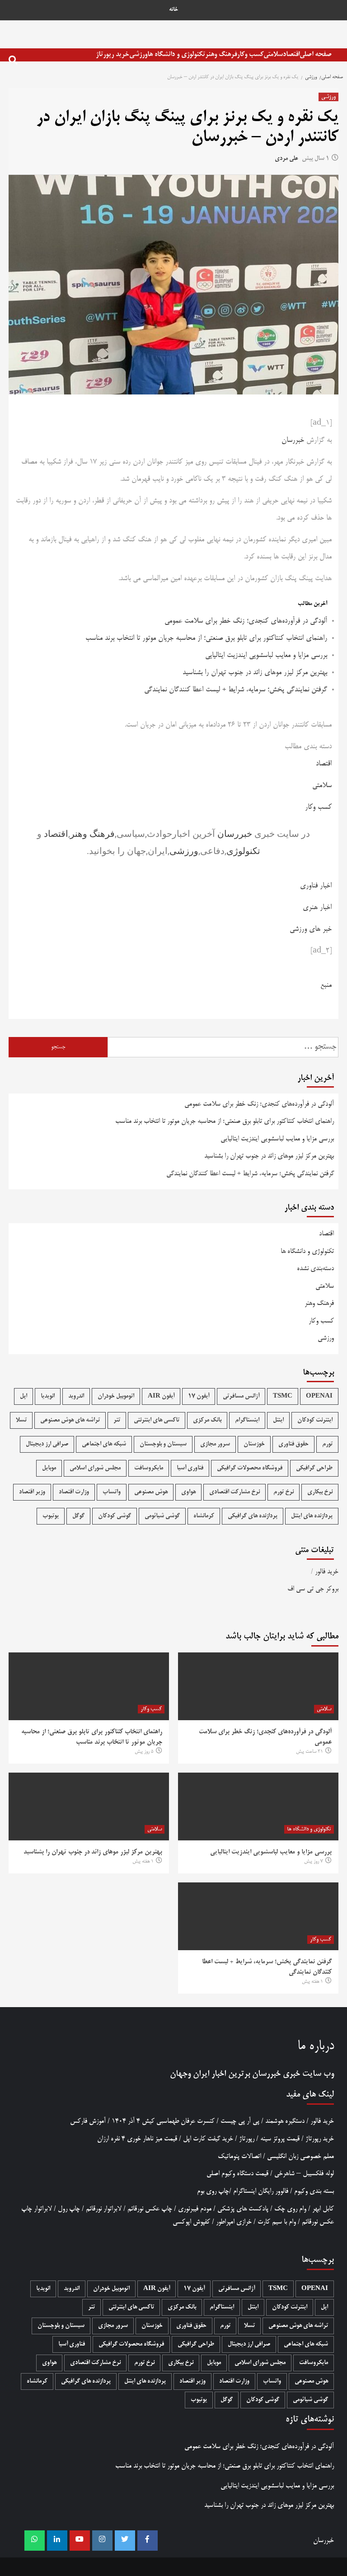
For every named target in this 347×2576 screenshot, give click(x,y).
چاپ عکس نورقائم (150, 2209)
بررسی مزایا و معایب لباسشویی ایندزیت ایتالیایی (266, 656)
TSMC (283, 1396)
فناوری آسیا (190, 1468)
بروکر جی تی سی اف (313, 1589)
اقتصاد (291, 54)
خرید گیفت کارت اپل (208, 2139)
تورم (327, 1444)
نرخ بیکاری (320, 1492)
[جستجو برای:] (223, 1047)
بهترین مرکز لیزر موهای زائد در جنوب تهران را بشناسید (255, 673)
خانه (173, 10)
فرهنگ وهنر (221, 54)
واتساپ (112, 1492)
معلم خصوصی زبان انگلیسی (300, 2156)
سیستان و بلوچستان (163, 1444)
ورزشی (138, 54)
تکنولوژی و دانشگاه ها (176, 54)
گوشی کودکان (115, 1516)
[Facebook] (148, 2541)
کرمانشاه (204, 1516)
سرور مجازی (215, 1444)
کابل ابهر (323, 2209)
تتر (117, 1420)
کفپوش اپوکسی (191, 2222)
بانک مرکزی (207, 1420)
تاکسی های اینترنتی (157, 1420)
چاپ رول (69, 2209)
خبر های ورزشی (311, 929)
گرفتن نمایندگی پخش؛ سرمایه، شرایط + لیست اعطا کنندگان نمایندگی (236, 690)
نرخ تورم (284, 1492)
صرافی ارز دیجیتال (47, 1444)
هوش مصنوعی (151, 1492)
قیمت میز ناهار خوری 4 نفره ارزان (137, 2139)
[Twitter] (125, 2541)
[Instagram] (102, 2541)
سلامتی (273, 54)
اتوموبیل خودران (116, 1396)
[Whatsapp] (35, 2541)
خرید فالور (327, 1572)
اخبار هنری (317, 908)
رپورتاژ (247, 2139)
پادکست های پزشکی (243, 2209)
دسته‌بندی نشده (315, 1269)
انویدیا (48, 1396)
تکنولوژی (243, 851)
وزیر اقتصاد (32, 1492)
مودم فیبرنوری (195, 2209)
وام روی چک (290, 2209)
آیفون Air (161, 1396)
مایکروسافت (149, 1468)
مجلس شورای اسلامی (95, 1468)
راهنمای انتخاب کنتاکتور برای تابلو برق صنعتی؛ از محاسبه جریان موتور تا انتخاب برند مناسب (206, 638)
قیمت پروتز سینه (280, 2139)
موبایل (49, 1468)
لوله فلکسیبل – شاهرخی (304, 2174)
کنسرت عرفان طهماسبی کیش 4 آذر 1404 (163, 2121)
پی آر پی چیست (240, 2121)
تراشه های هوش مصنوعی (70, 1420)
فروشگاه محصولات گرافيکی (250, 1468)
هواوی (188, 1492)
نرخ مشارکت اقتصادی (234, 1492)
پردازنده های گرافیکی (253, 1516)
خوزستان (254, 1444)
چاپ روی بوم (213, 2191)
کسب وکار (250, 54)
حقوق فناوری (293, 1444)
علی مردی (286, 159)
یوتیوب (51, 1516)
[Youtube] (80, 2541)
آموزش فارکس (88, 2121)
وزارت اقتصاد (74, 1492)
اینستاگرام (247, 1420)
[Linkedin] (57, 2541)
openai (319, 1396)
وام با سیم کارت (277, 2222)
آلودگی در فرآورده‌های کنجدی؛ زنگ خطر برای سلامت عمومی (246, 621)
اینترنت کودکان (315, 1420)
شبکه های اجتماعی (104, 1444)
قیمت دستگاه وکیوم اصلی (237, 2174)
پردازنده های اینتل (312, 1516)
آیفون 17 (199, 1396)
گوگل (78, 1516)
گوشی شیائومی (162, 1516)
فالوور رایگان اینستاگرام (261, 2191)
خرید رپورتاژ (113, 54)
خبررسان (293, 441)
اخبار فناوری (316, 886)
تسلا (21, 1420)
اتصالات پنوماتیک (239, 2156)
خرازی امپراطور (234, 2222)
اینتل (278, 1420)
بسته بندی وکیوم (314, 2191)
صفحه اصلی (316, 54)
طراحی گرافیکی (314, 1468)
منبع (326, 985)
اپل (23, 1396)
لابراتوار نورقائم (104, 2209)
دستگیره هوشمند (285, 2121)
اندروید (76, 1396)
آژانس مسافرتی (241, 1396)
